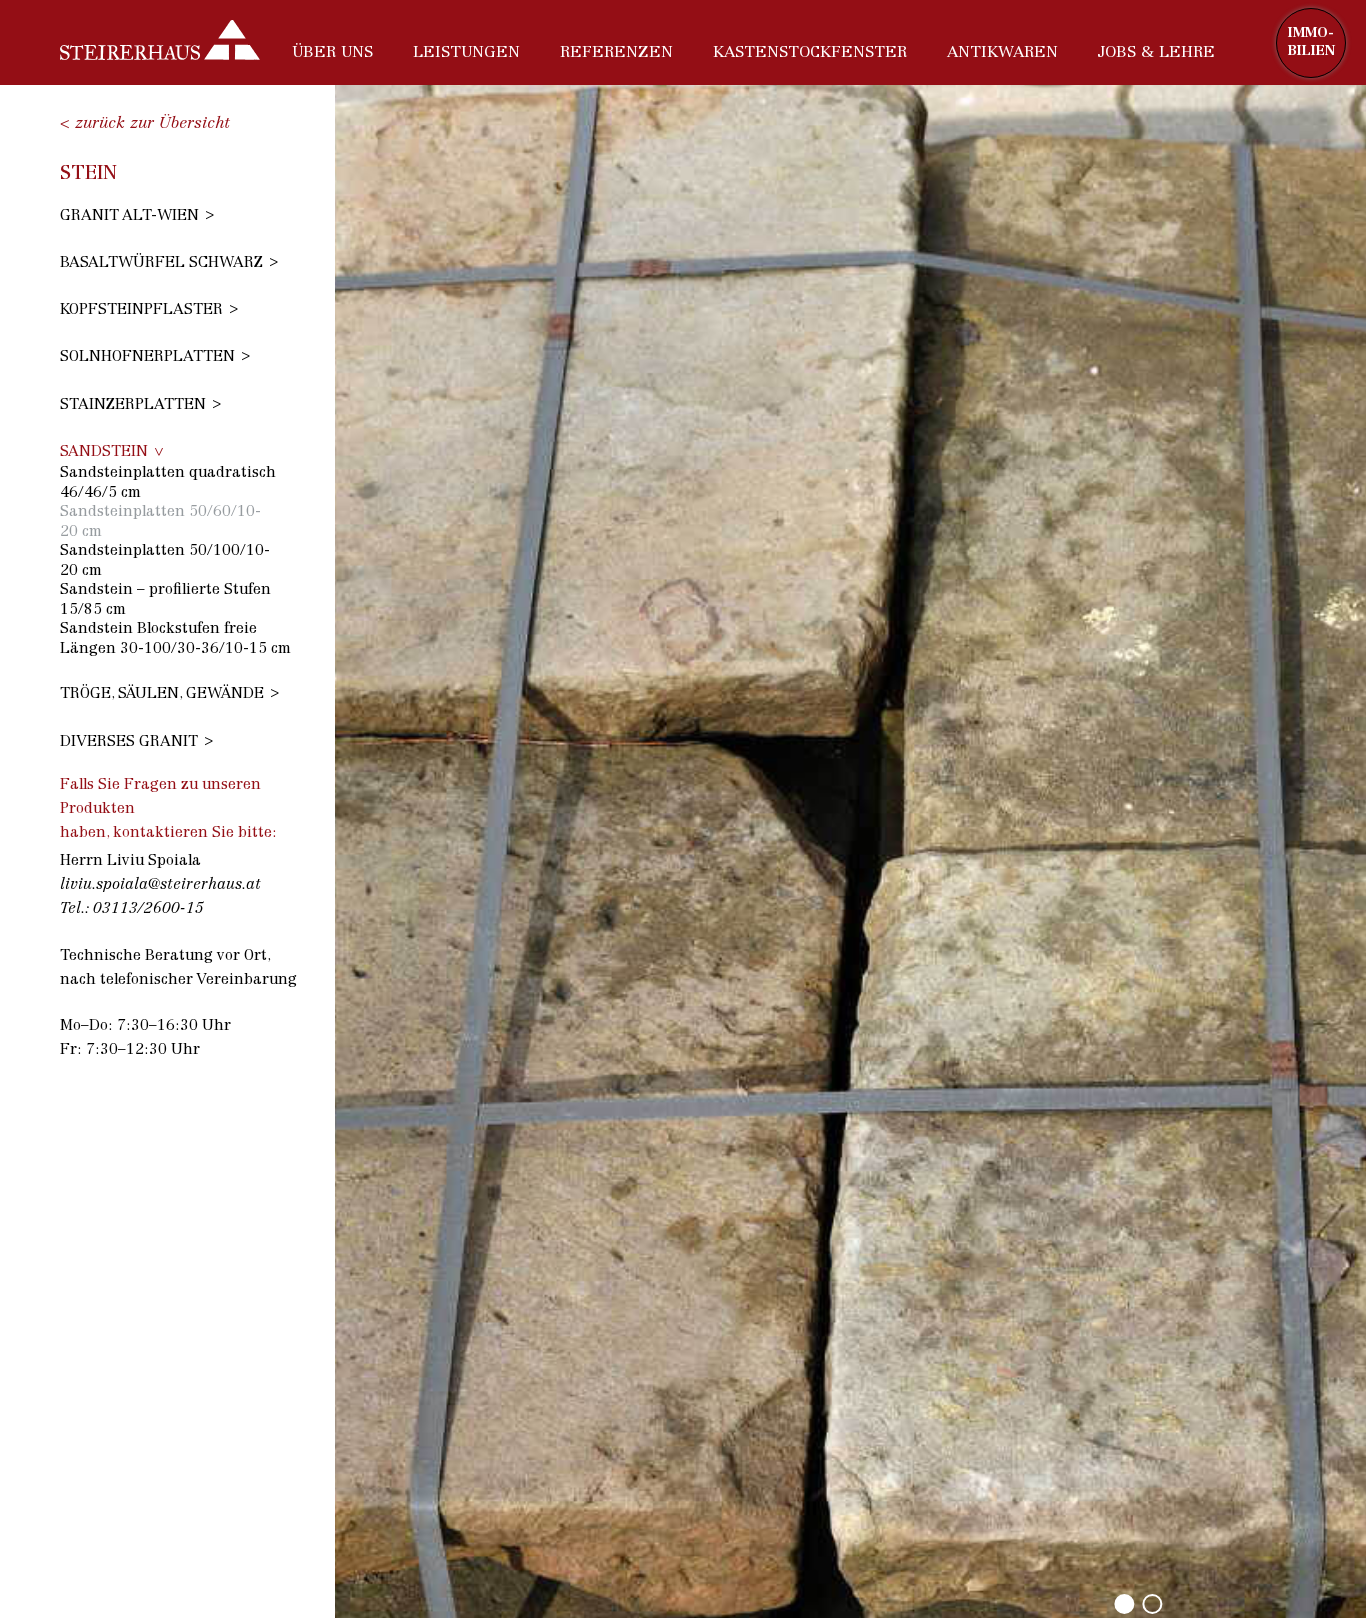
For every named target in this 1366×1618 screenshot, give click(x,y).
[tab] (179, 214)
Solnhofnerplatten (147, 357)
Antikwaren (1002, 53)
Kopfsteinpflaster (141, 310)
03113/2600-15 (148, 909)
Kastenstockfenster (810, 53)
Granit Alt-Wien (129, 216)
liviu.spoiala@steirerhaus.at (160, 885)
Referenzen (616, 53)
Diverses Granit (129, 742)
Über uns (332, 53)
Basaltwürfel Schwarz (161, 263)
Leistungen (466, 53)
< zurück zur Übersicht (145, 124)
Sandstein (104, 452)
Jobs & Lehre (1156, 53)
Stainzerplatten (133, 405)
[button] (1124, 1604)
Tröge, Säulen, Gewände (162, 694)
